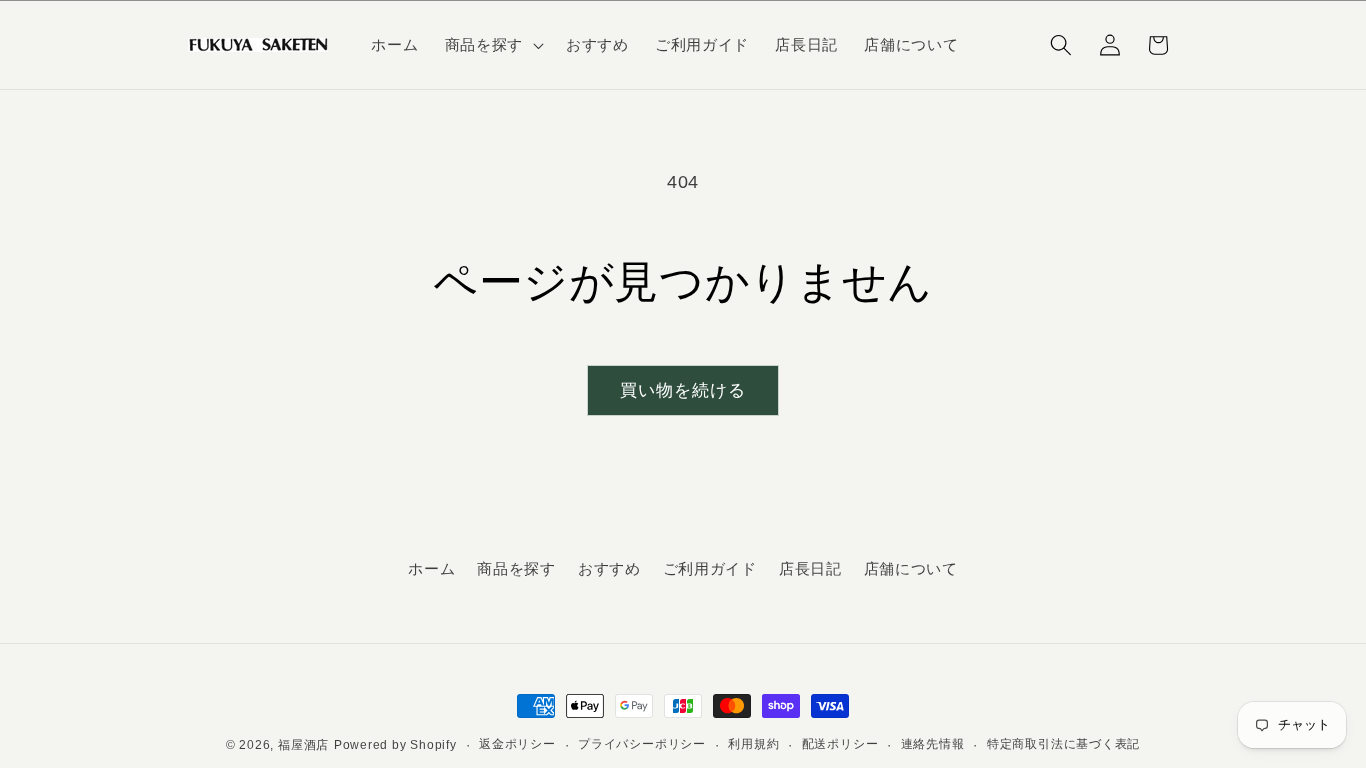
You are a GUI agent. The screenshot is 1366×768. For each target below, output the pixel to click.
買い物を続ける (683, 390)
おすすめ (609, 568)
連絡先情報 (933, 744)
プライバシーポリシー (642, 744)
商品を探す (516, 568)
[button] (492, 45)
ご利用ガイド (710, 568)
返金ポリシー (517, 744)
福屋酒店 (303, 745)
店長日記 (810, 568)
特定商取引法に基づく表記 (1063, 744)
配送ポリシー (840, 744)
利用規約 (753, 744)
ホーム (431, 568)
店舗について (911, 568)
